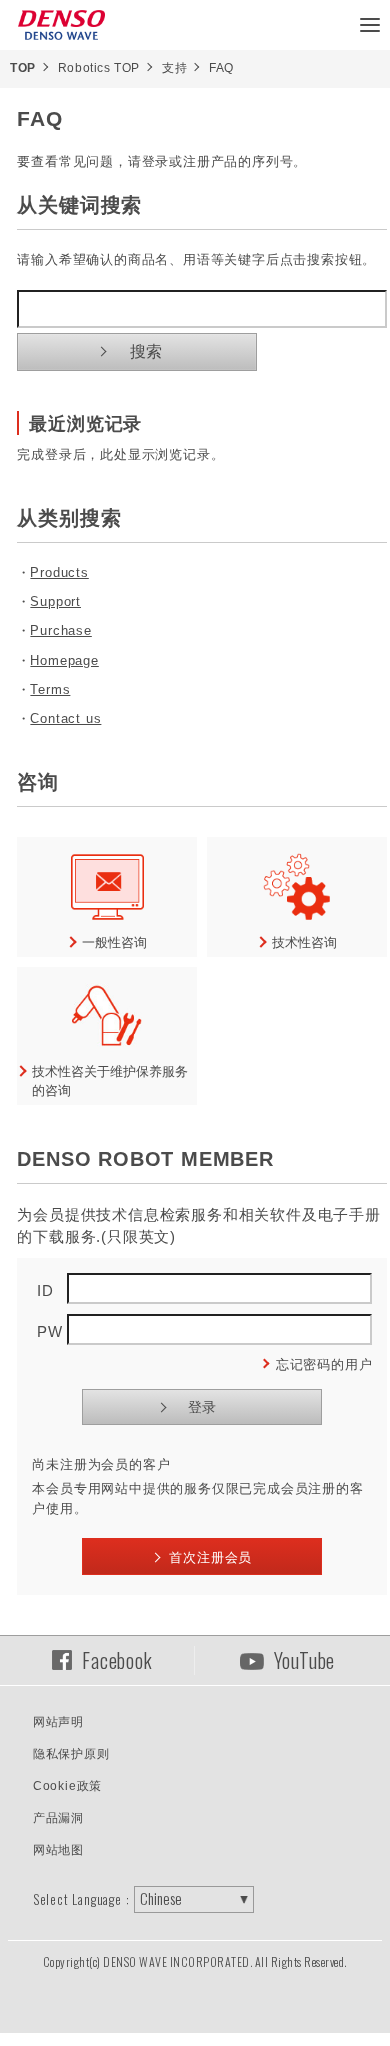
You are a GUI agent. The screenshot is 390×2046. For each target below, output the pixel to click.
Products (59, 572)
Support (55, 601)
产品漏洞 (58, 1818)
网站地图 (58, 1850)
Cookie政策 (67, 1786)
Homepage (64, 660)
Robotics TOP (99, 68)
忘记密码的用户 (324, 1364)
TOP (23, 68)
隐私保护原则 (71, 1754)
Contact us (65, 718)
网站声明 (58, 1722)
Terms (50, 689)
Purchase (60, 630)
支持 (174, 68)
